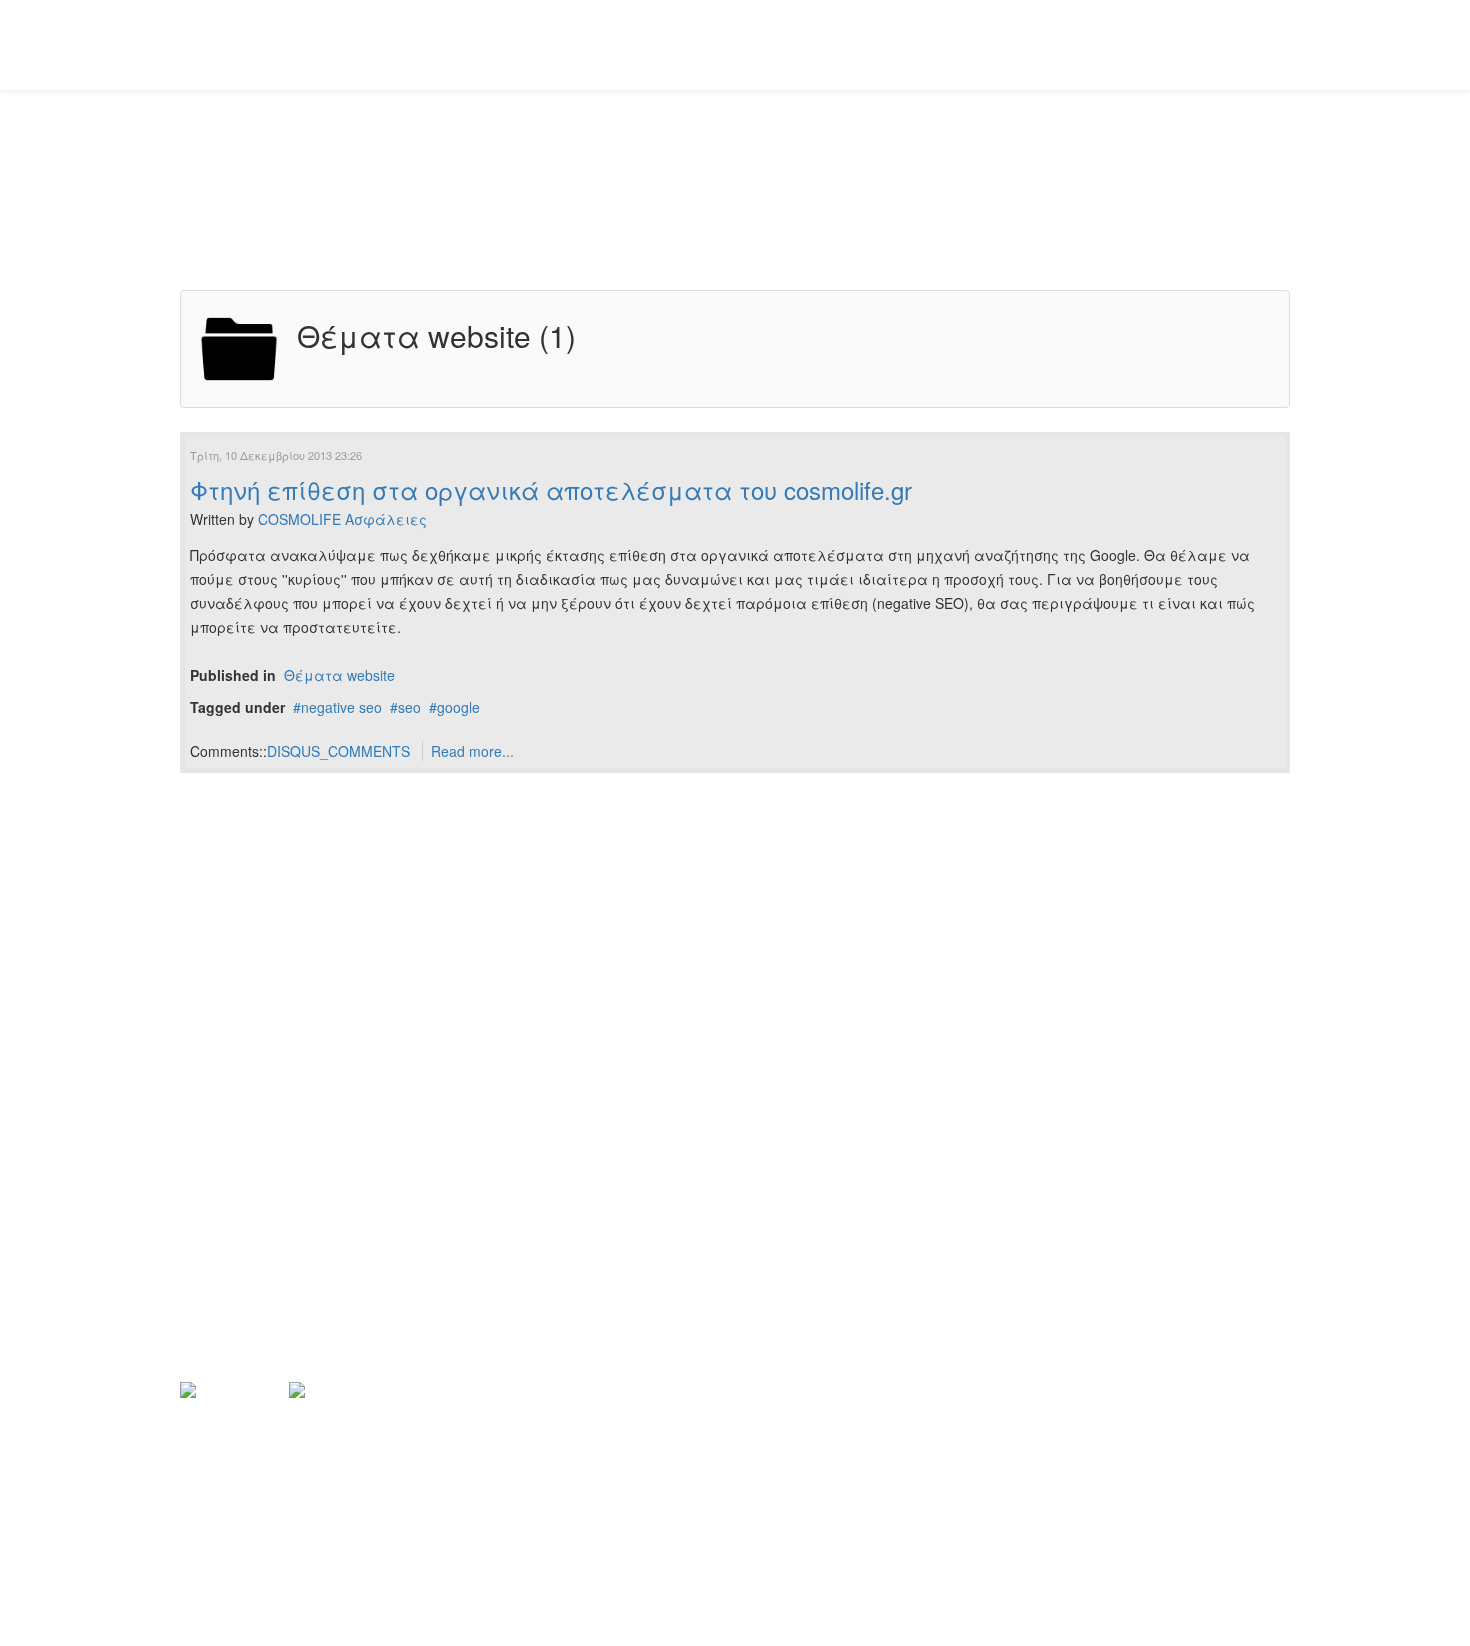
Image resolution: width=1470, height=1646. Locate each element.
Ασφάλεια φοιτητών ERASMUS (289, 1215)
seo (409, 707)
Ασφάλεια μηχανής (251, 1147)
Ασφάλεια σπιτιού (245, 1113)
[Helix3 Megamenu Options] (1282, 43)
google (458, 707)
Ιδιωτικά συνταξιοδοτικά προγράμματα (320, 1283)
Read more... (472, 751)
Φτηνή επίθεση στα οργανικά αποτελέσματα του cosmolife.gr (551, 489)
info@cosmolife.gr (284, 1570)
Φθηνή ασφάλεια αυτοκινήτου (287, 1011)
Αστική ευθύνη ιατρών (256, 1079)
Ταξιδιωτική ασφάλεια (263, 1181)
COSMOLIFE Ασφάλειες (342, 519)
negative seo (341, 707)
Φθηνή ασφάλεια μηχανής (275, 1249)
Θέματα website (339, 675)
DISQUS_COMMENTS (338, 751)
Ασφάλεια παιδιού (247, 1045)
